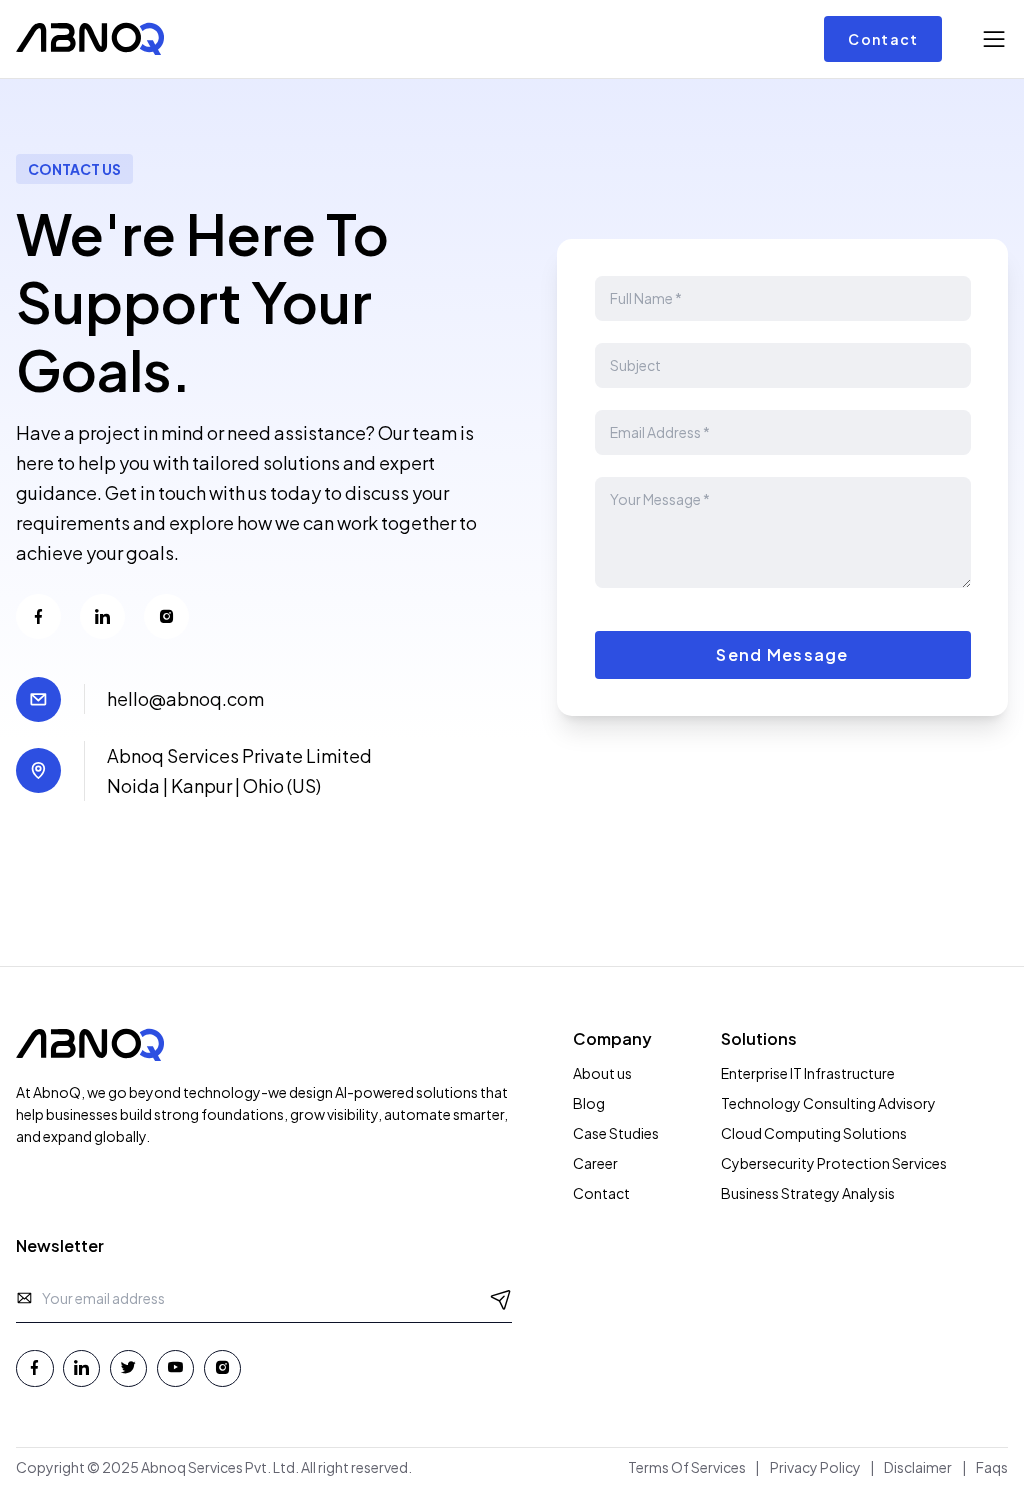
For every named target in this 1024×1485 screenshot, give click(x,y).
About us (602, 1073)
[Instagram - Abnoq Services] (223, 1369)
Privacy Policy (815, 1467)
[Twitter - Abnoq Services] (129, 1369)
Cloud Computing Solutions (814, 1133)
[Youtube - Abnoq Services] (176, 1369)
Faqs (992, 1467)
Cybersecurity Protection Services (834, 1163)
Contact (883, 39)
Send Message (782, 654)
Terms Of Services (687, 1467)
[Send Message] (501, 1298)
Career (595, 1163)
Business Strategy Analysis (808, 1193)
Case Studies (616, 1133)
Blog (589, 1103)
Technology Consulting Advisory (828, 1103)
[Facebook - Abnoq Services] (35, 1369)
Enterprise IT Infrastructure (808, 1073)
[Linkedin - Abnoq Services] (82, 1369)
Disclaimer (918, 1467)
